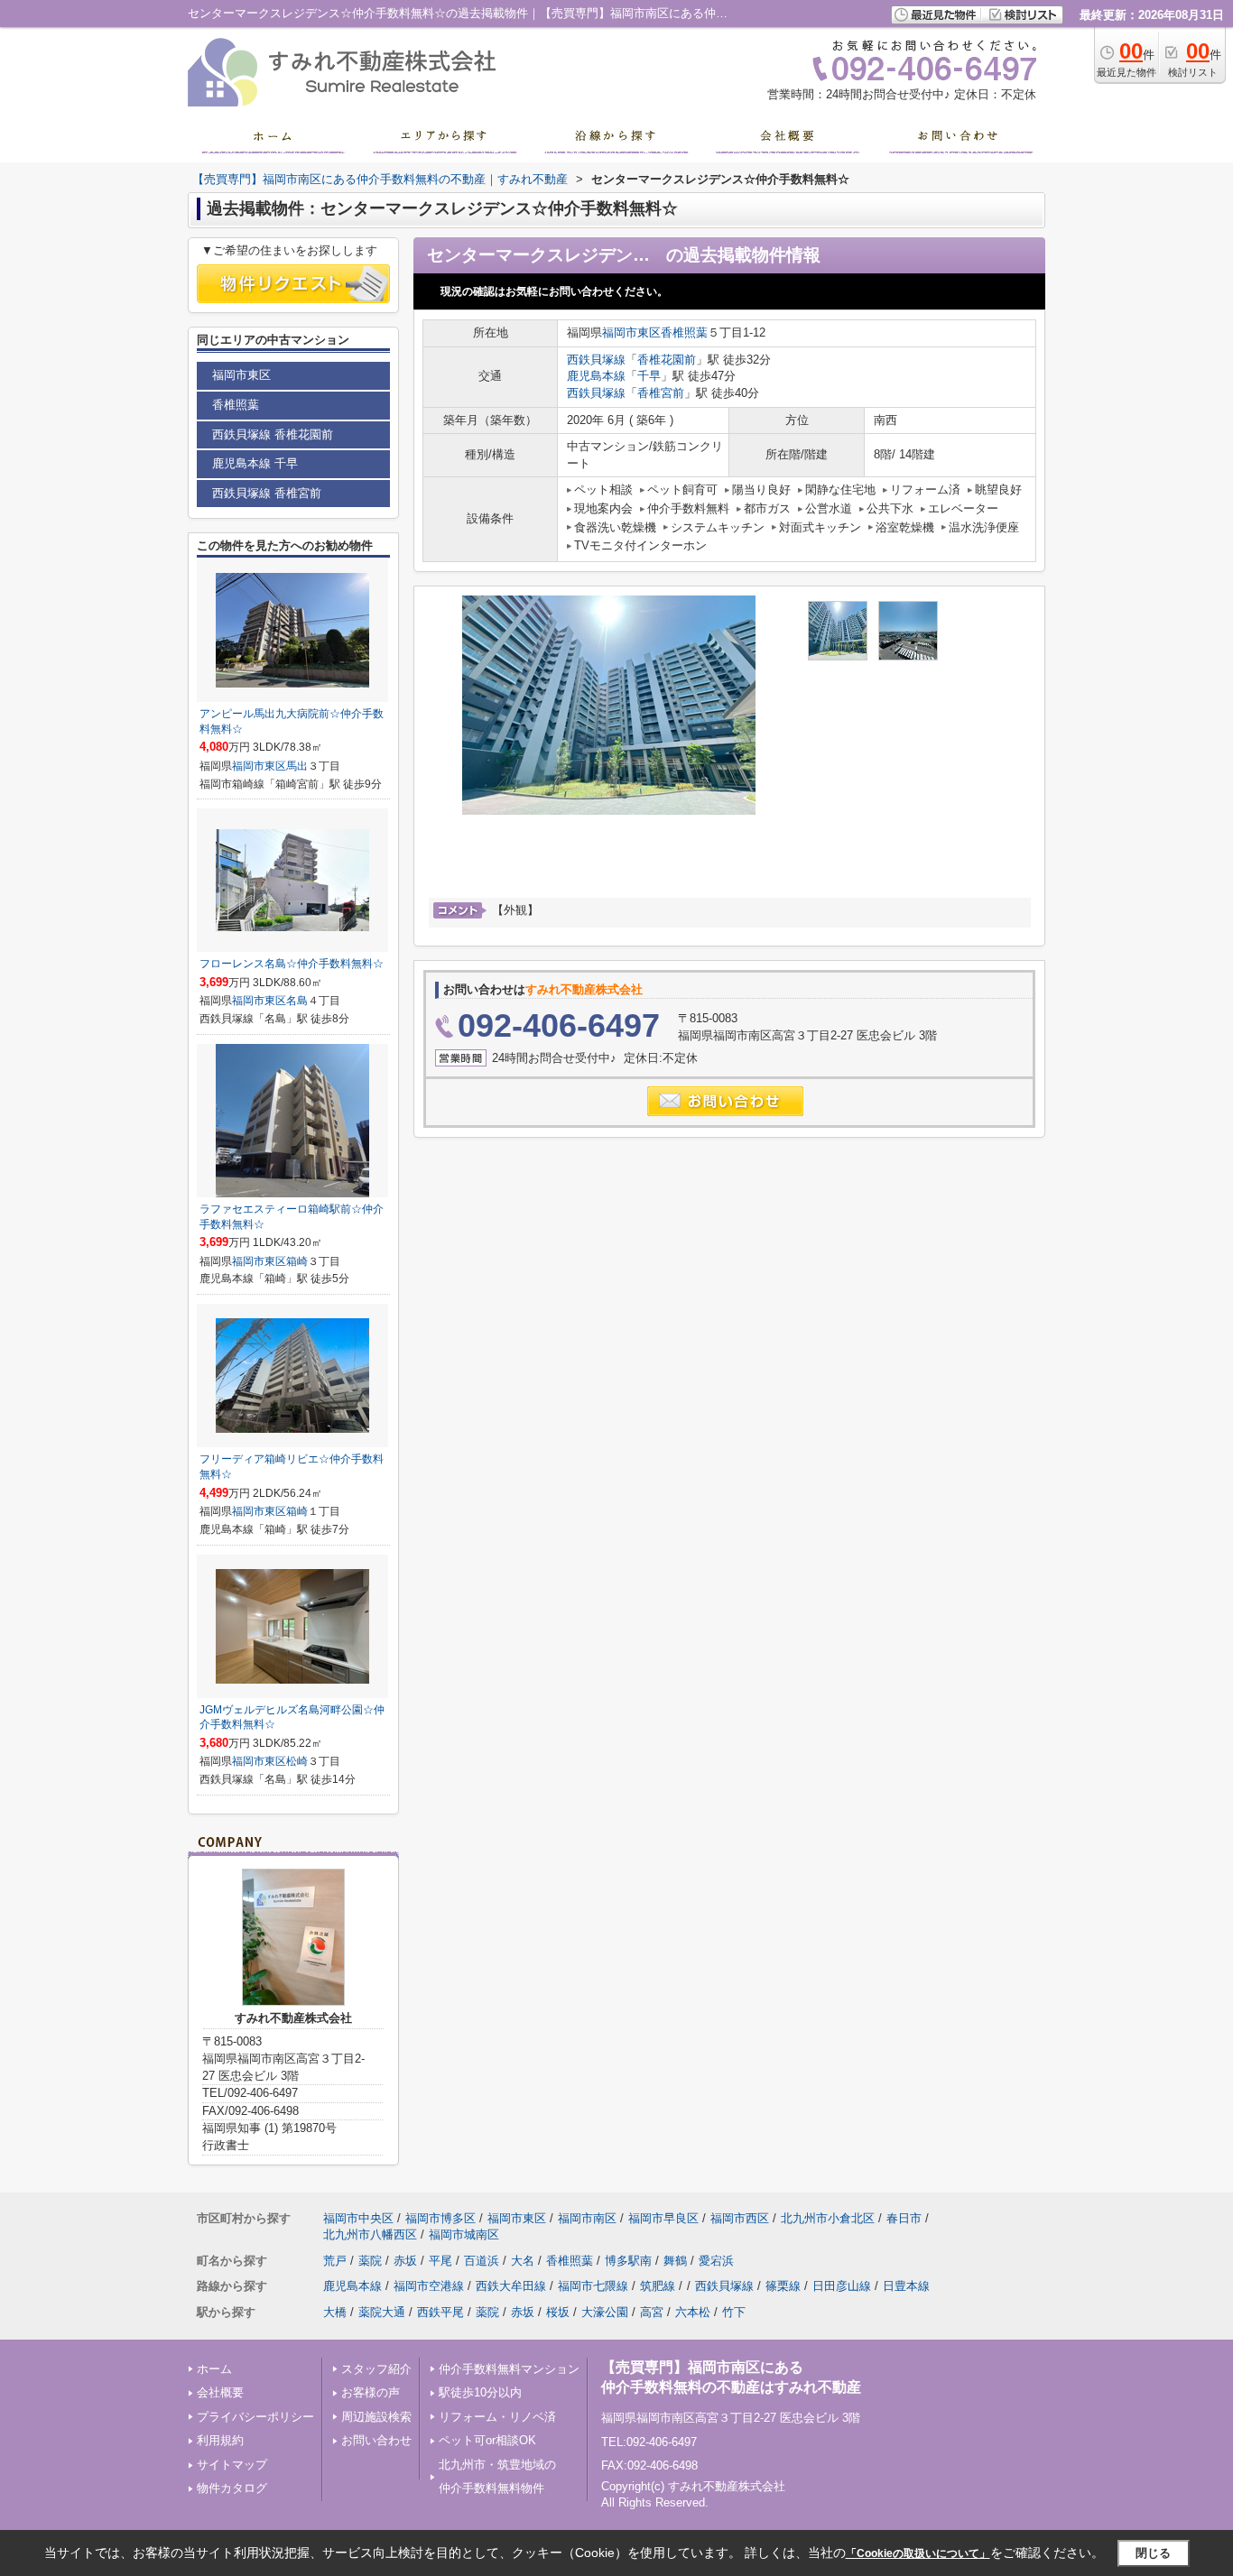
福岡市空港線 (429, 2286)
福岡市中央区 (358, 2218)
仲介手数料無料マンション (509, 2369)
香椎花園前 (667, 360)
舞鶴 (675, 2261)
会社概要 (220, 2392)
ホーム (214, 2369)
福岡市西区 (740, 2218)
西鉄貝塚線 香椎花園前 (273, 434)
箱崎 (297, 1261)
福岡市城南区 (464, 2234)
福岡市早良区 (663, 2218)
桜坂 (558, 2312)
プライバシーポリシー (255, 2417)
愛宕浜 (716, 2261)
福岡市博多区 (440, 2218)
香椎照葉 (684, 332)
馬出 (297, 766)
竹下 (734, 2312)
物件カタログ (232, 2488)
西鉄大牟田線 (511, 2286)
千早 (649, 376)
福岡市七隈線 (593, 2286)
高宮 (652, 2312)
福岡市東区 (631, 332)
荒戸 (335, 2261)
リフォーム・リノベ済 (497, 2417)
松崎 (297, 1761)
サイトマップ (232, 2465)
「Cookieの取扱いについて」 (918, 2553)
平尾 (440, 2261)
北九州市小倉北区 (828, 2218)
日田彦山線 (842, 2286)
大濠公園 (605, 2312)
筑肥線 (658, 2286)
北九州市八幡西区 (370, 2234)
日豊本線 (906, 2286)
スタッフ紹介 (376, 2369)
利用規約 (220, 2440)
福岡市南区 (587, 2218)
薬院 (370, 2261)
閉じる (1153, 2553)
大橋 (335, 2312)
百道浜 (482, 2261)
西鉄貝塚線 (596, 360)
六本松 (693, 2312)
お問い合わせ (376, 2440)
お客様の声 (371, 2392)
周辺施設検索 (376, 2417)
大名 (523, 2261)
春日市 (904, 2218)
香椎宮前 (661, 393)
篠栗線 (783, 2286)
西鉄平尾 (440, 2312)
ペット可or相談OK (487, 2440)
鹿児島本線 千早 (255, 463)
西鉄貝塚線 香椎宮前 (267, 493)
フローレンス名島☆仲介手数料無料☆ (292, 964)
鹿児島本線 (596, 376)
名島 (297, 1001)
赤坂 (405, 2261)
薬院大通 (382, 2312)
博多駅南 (628, 2261)
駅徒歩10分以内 (480, 2392)
